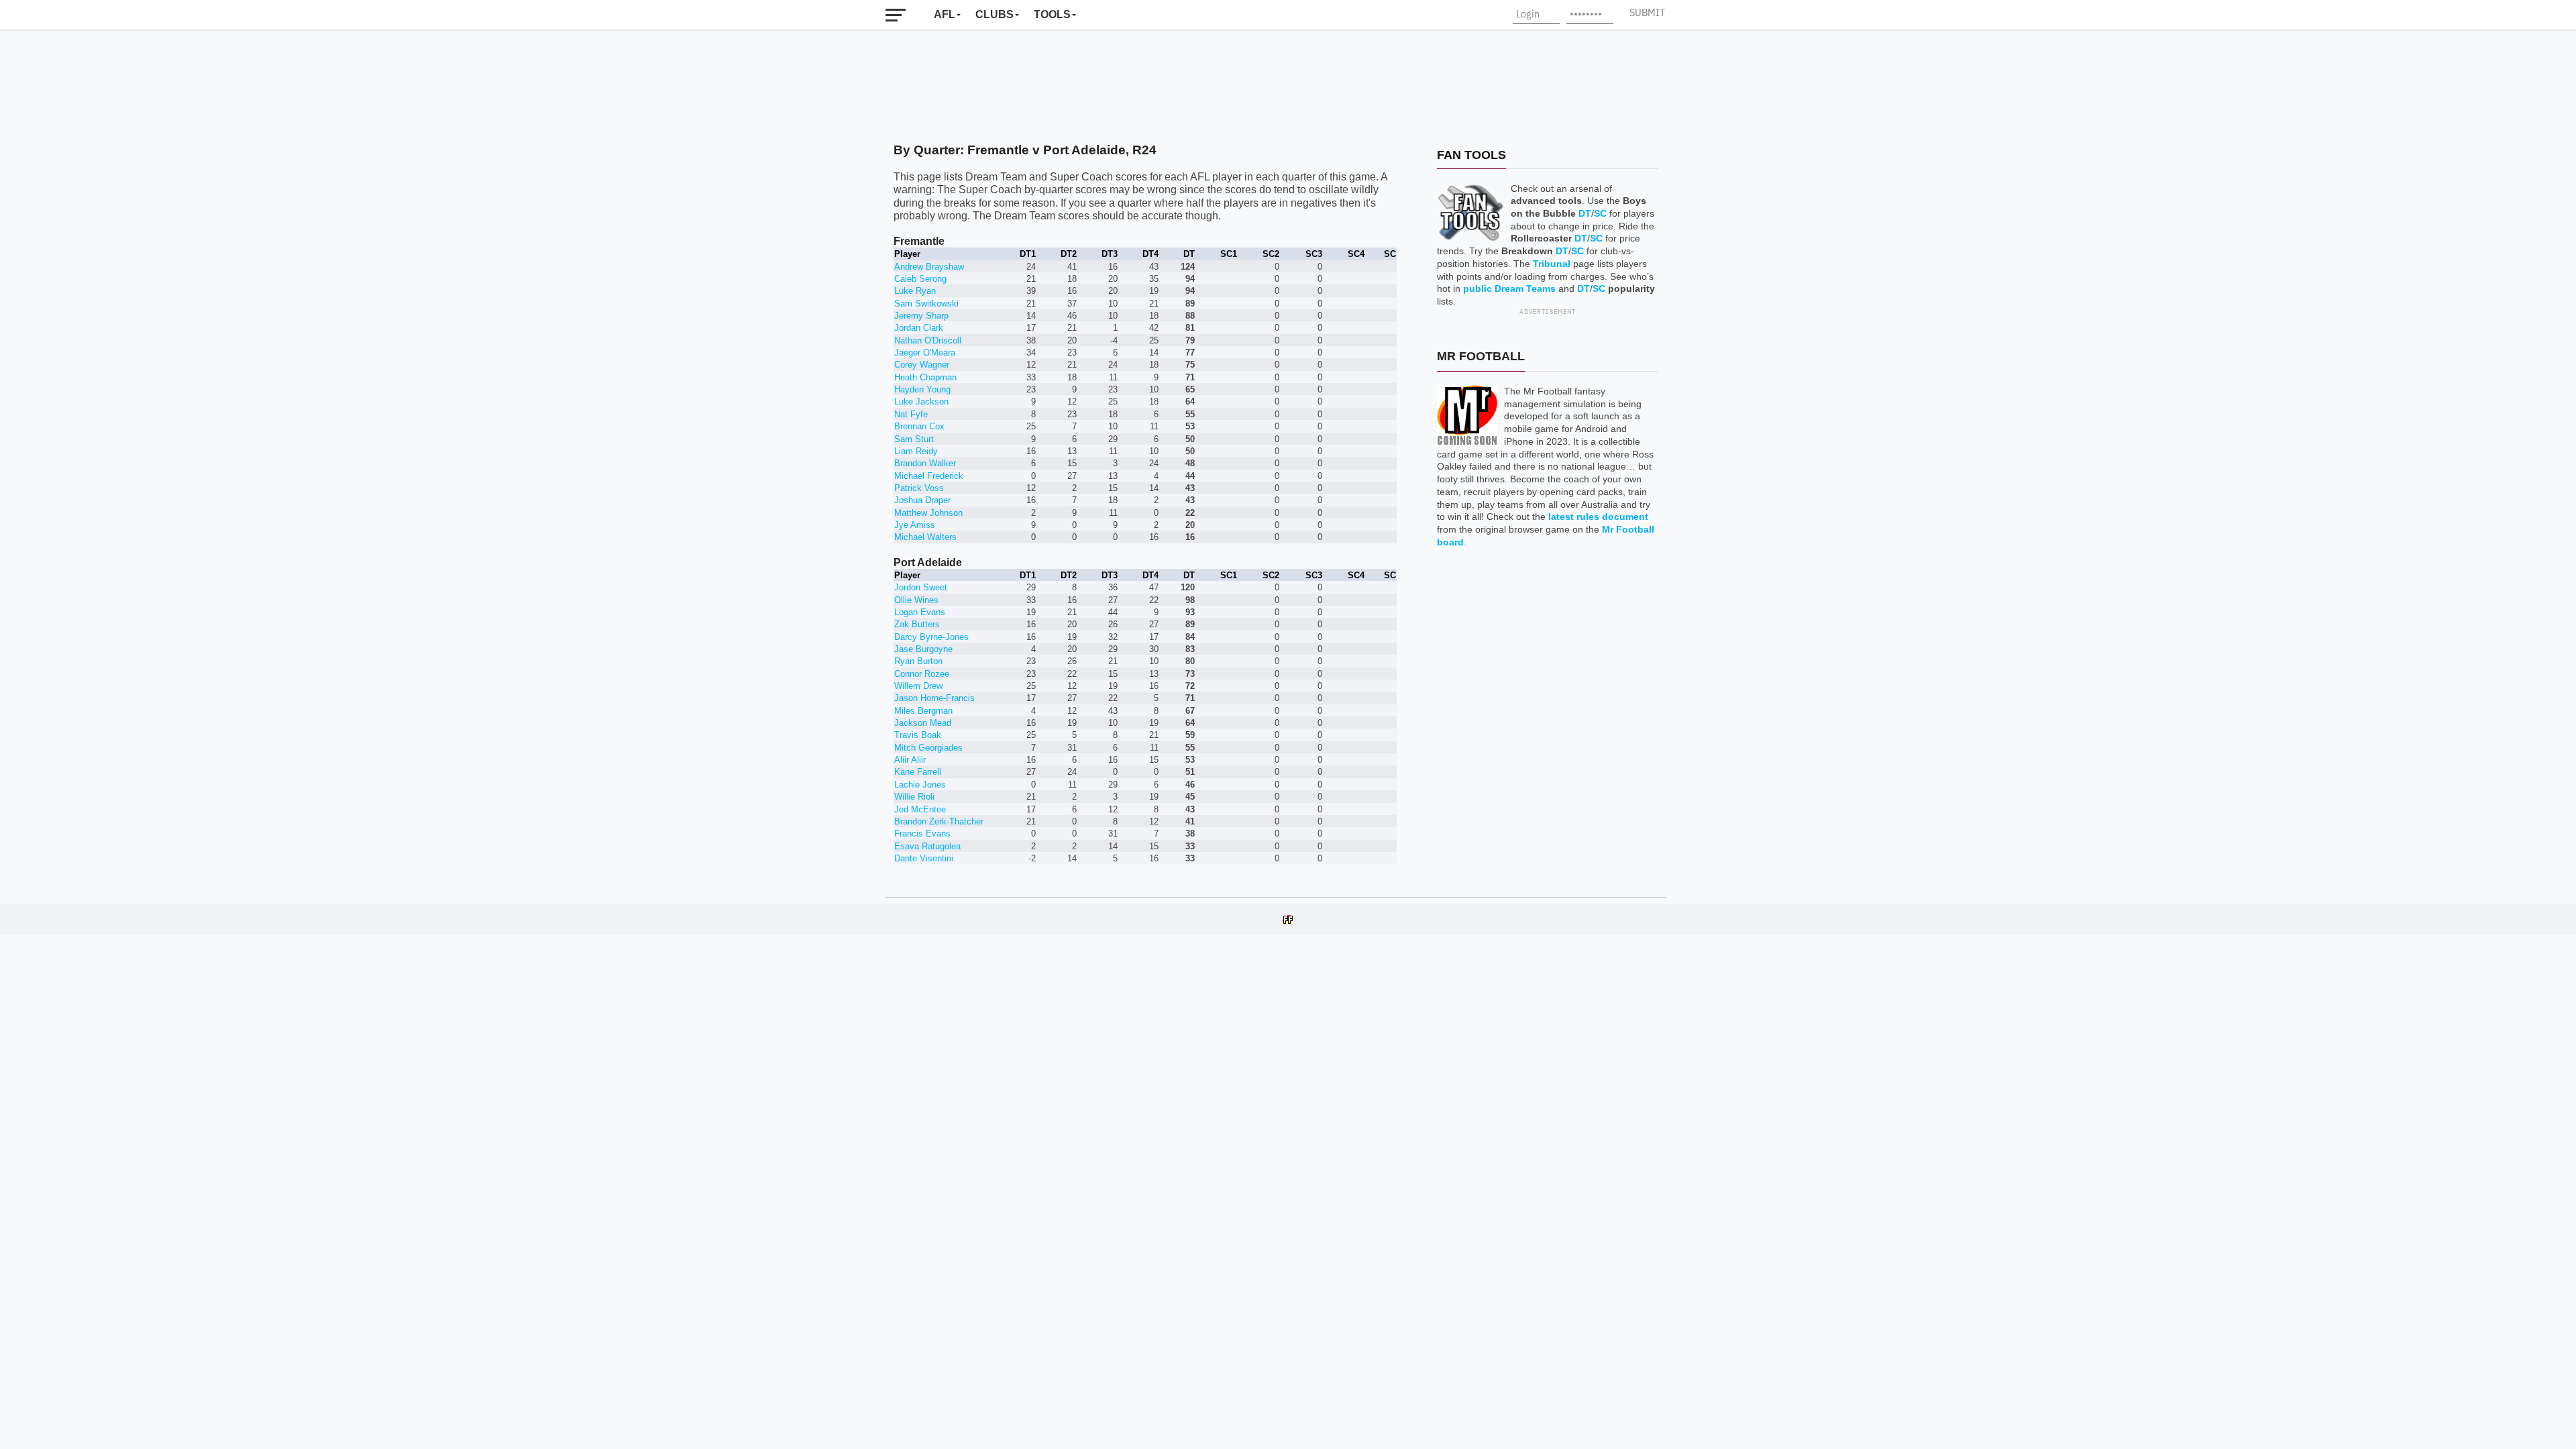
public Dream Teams (1509, 288)
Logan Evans (920, 612)
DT (1585, 213)
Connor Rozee (922, 674)
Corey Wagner (922, 365)
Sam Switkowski (926, 304)
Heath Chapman (925, 377)
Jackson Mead (923, 723)
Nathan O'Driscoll (928, 340)
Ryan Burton (918, 661)
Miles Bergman (923, 711)
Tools (1052, 14)
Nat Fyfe (911, 414)
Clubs (995, 14)
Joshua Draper (922, 500)
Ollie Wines (916, 600)
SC (1600, 213)
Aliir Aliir (910, 760)
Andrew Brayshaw (929, 267)
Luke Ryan (915, 291)
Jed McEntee (920, 809)
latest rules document (1598, 517)
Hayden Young (922, 389)
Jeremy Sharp (921, 316)
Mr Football (1481, 356)
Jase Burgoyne (923, 649)
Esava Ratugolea (927, 846)
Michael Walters (925, 537)
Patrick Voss (919, 488)
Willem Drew (918, 686)
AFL (945, 14)
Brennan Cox (919, 426)
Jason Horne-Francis (934, 698)
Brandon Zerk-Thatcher (939, 821)
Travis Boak (918, 735)
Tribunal (1552, 264)
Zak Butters (917, 624)
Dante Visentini (924, 858)
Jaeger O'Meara (925, 353)
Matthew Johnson (928, 513)
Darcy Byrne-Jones (931, 637)
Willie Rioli (914, 797)
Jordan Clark (919, 328)
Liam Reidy (916, 451)
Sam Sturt (914, 439)
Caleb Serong (920, 279)
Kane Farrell (918, 772)
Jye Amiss (915, 525)
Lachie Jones (920, 785)
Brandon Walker (925, 463)
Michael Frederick (929, 476)
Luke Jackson (921, 401)
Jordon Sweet (921, 587)
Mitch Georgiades (928, 748)
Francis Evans (922, 834)
